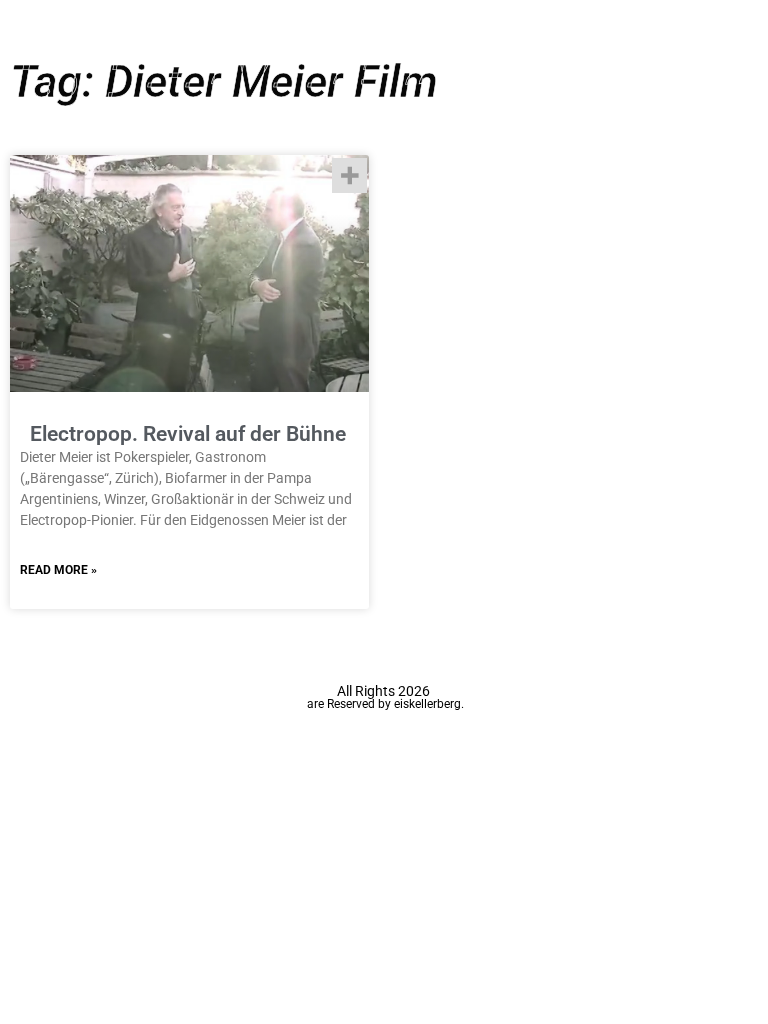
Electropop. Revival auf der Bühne (188, 434)
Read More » (58, 570)
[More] (349, 175)
